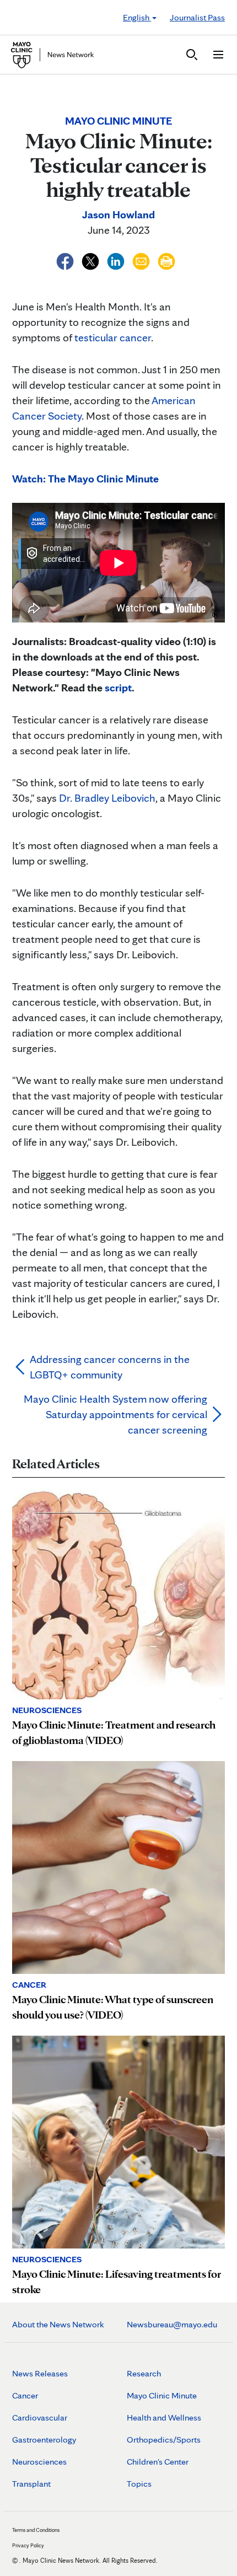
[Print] (166, 260)
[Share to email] (142, 260)
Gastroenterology (44, 2440)
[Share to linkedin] (117, 260)
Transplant (31, 2484)
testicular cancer (113, 337)
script (118, 688)
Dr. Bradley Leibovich (107, 798)
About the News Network (58, 2324)
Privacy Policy (28, 2545)
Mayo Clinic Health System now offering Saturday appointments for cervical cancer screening (115, 1414)
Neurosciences (39, 2462)
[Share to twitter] (91, 260)
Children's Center (158, 2462)
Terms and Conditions (36, 2530)
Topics (139, 2484)
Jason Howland (118, 214)
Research (144, 2373)
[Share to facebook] (66, 260)
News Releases (40, 2373)
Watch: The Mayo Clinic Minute (85, 479)
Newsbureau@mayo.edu (172, 2324)
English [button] (137, 17)
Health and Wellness (164, 2417)
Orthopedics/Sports (164, 2440)
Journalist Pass (197, 17)
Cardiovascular (40, 2417)
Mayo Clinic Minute (162, 2395)
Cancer (25, 2395)
